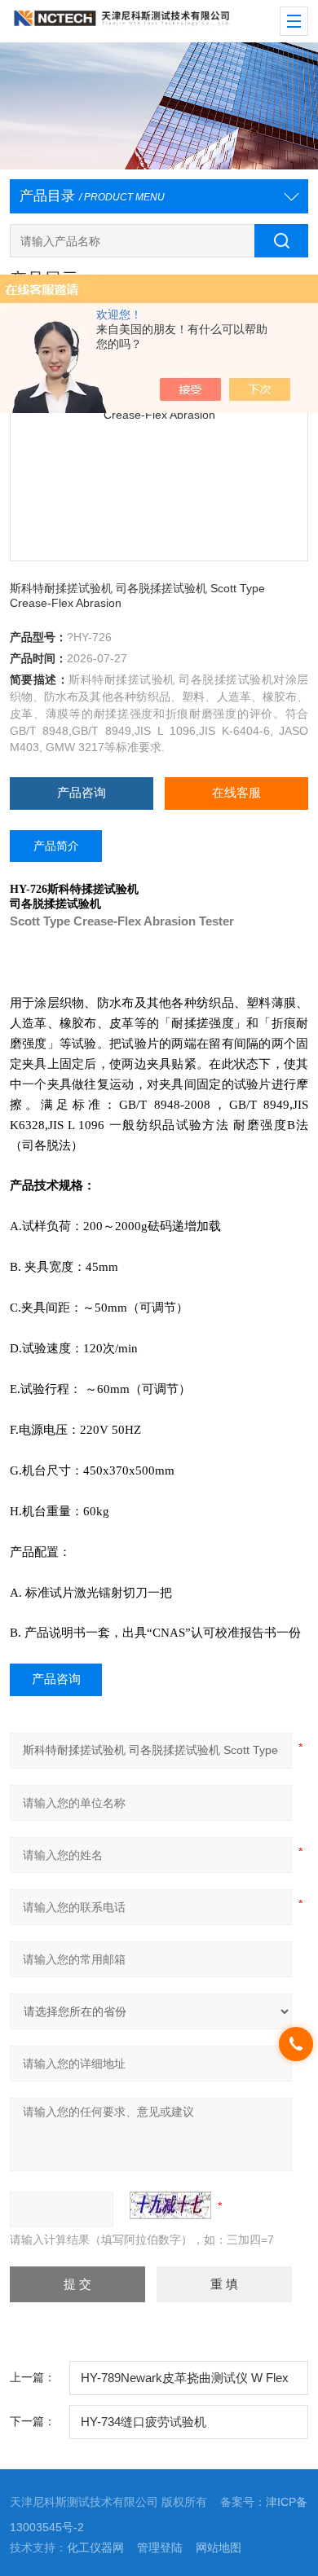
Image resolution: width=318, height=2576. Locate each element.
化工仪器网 (95, 2548)
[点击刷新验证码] (170, 2205)
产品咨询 (82, 793)
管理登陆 (160, 2548)
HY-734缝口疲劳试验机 (144, 2422)
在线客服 (236, 793)
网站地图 (219, 2548)
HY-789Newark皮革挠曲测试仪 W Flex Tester (185, 2383)
